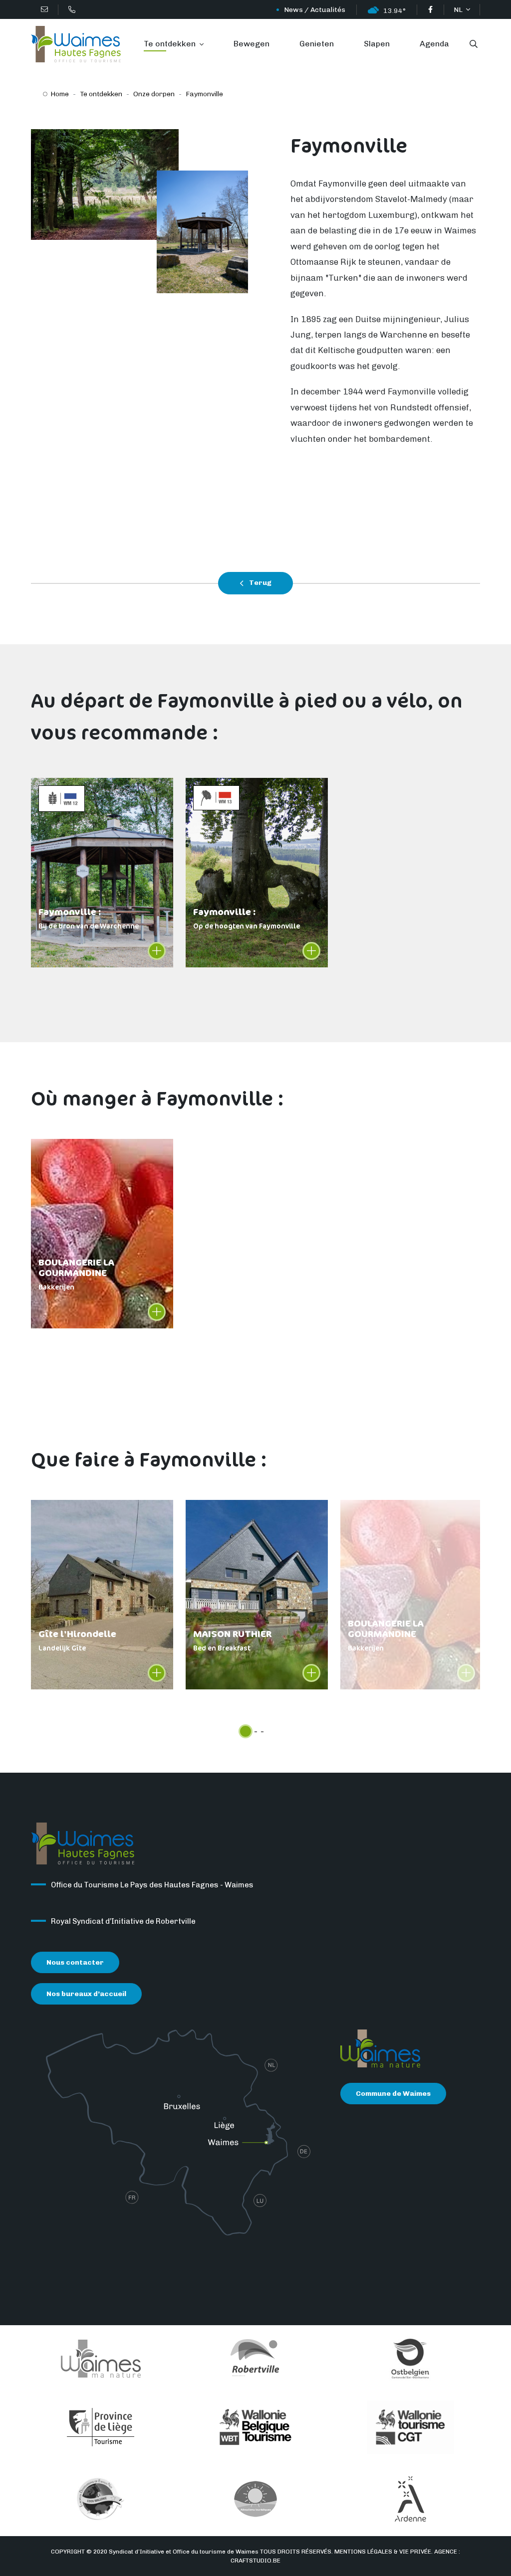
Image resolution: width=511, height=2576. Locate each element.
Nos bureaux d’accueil (86, 1994)
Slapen (377, 44)
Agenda (434, 44)
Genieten (317, 44)
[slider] (246, 1731)
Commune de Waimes (393, 2094)
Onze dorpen (154, 94)
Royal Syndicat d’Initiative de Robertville (123, 1921)
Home (60, 94)
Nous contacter (75, 1962)
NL (459, 10)
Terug (259, 583)
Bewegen (252, 44)
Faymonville (204, 94)
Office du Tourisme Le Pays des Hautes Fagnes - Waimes (152, 1885)
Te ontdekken (171, 44)
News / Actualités (315, 10)
